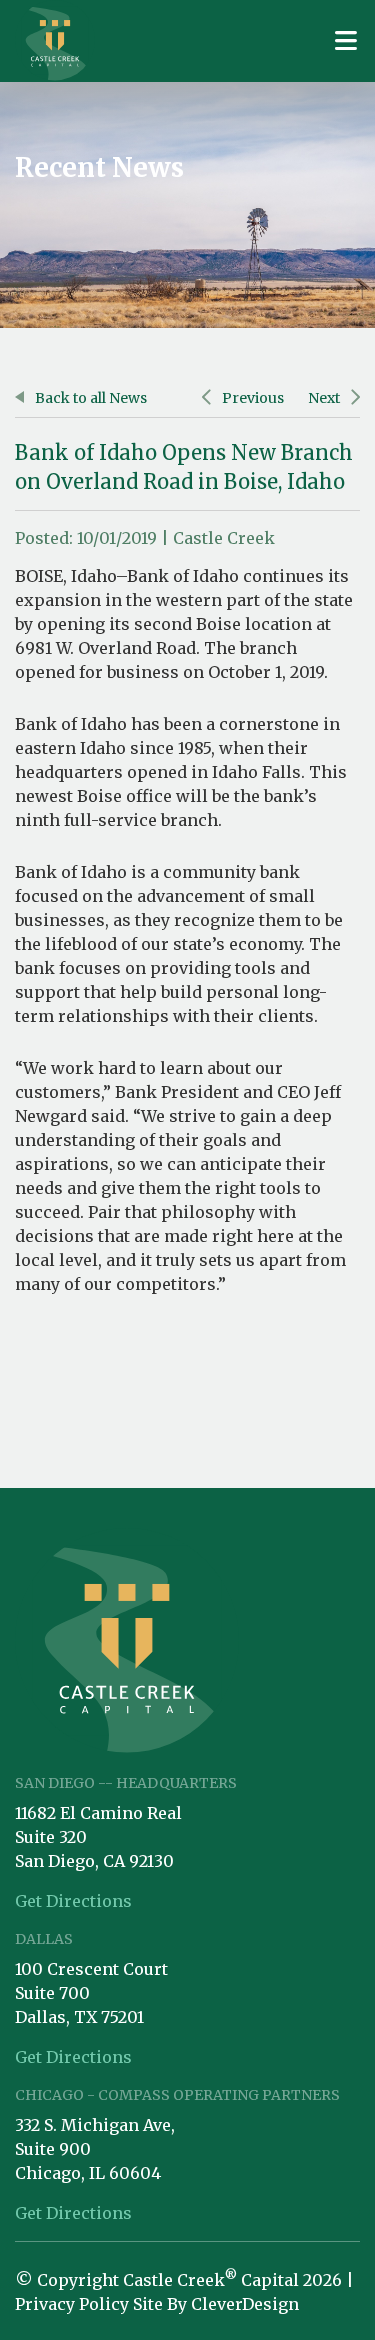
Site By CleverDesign (216, 2304)
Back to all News (89, 398)
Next (325, 398)
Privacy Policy (72, 2304)
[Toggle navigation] (346, 41)
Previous (251, 398)
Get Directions (73, 1901)
